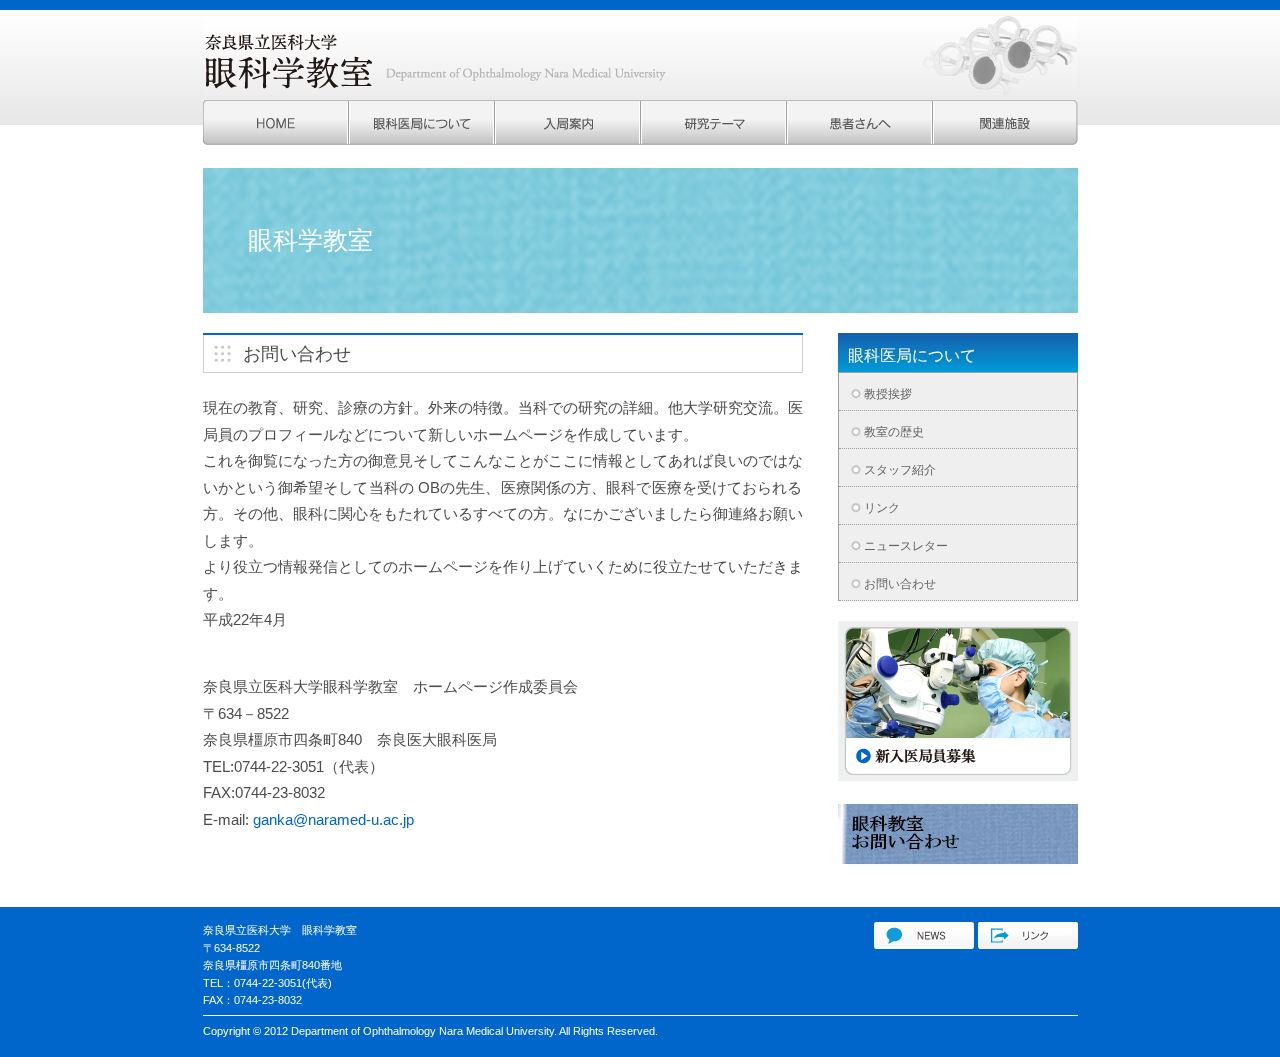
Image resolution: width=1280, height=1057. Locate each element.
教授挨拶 (888, 394)
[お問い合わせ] (958, 858)
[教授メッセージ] (568, 139)
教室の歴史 (894, 432)
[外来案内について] (860, 139)
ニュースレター (906, 546)
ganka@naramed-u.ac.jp (333, 820)
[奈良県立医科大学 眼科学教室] (924, 943)
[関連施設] (1005, 139)
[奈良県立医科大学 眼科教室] (276, 139)
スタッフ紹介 (900, 470)
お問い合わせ (900, 584)
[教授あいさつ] (422, 139)
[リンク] (1028, 943)
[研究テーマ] (714, 139)
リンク (882, 508)
